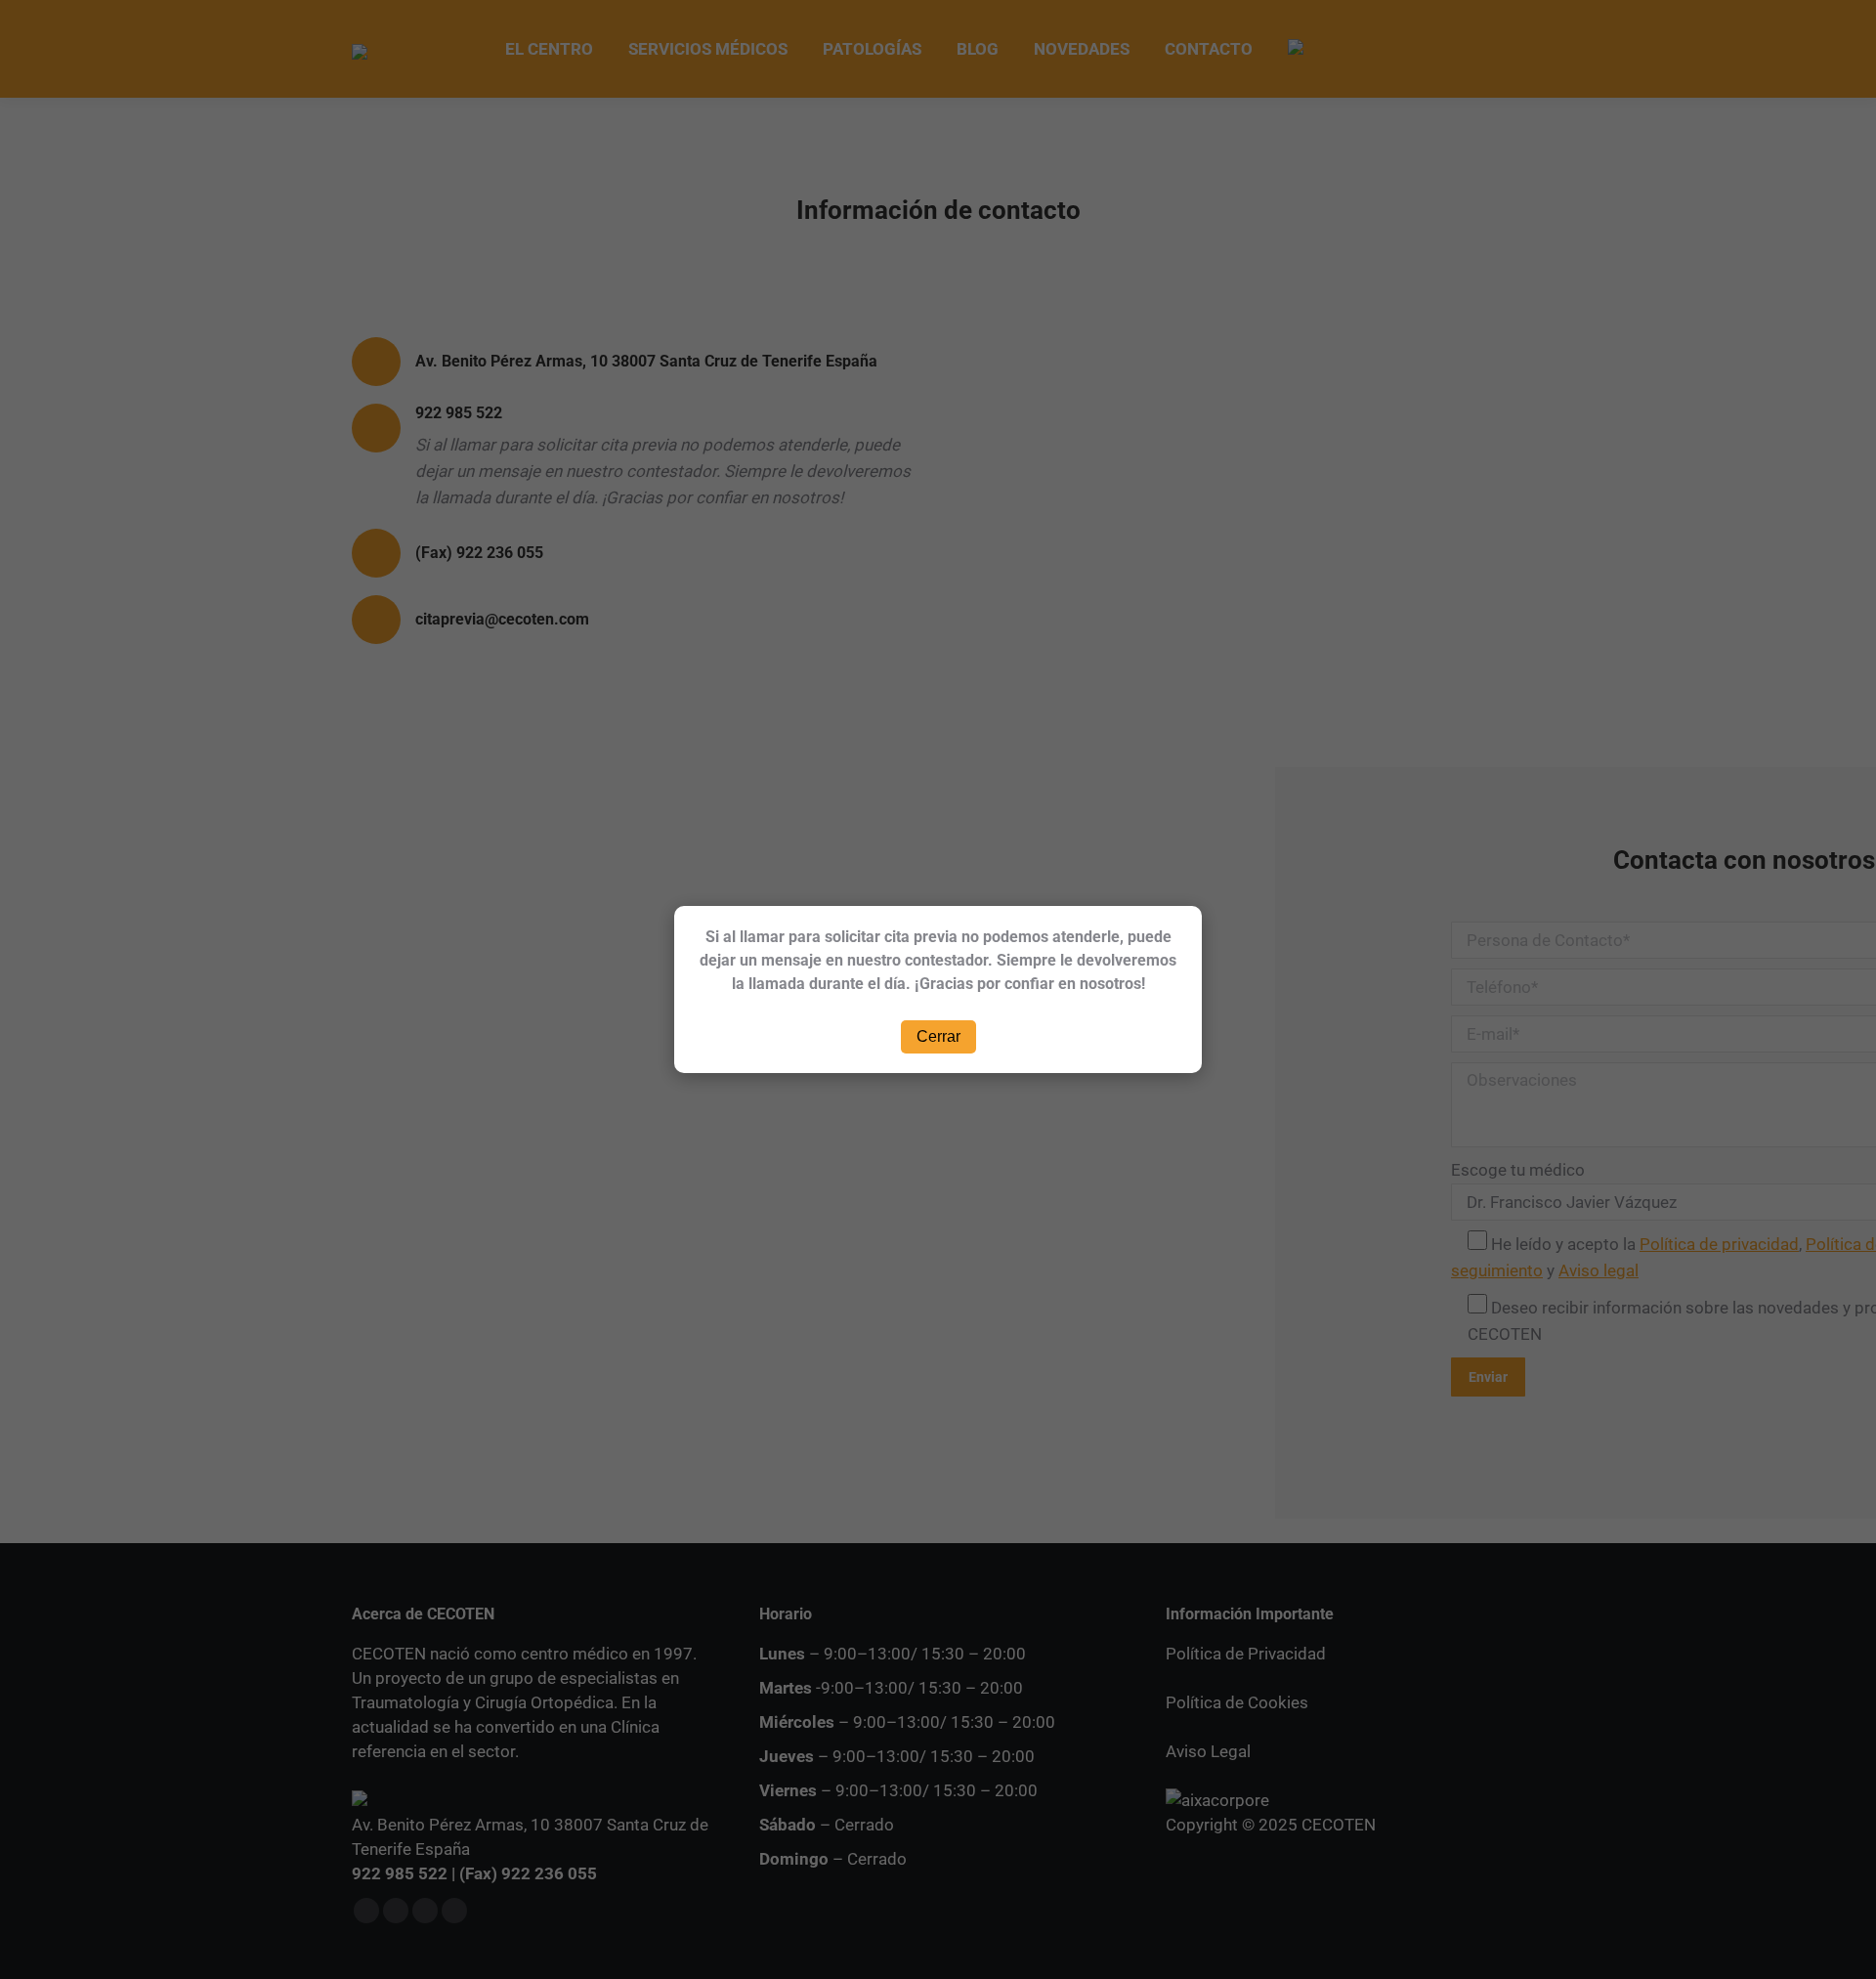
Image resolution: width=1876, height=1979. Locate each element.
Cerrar (938, 1036)
